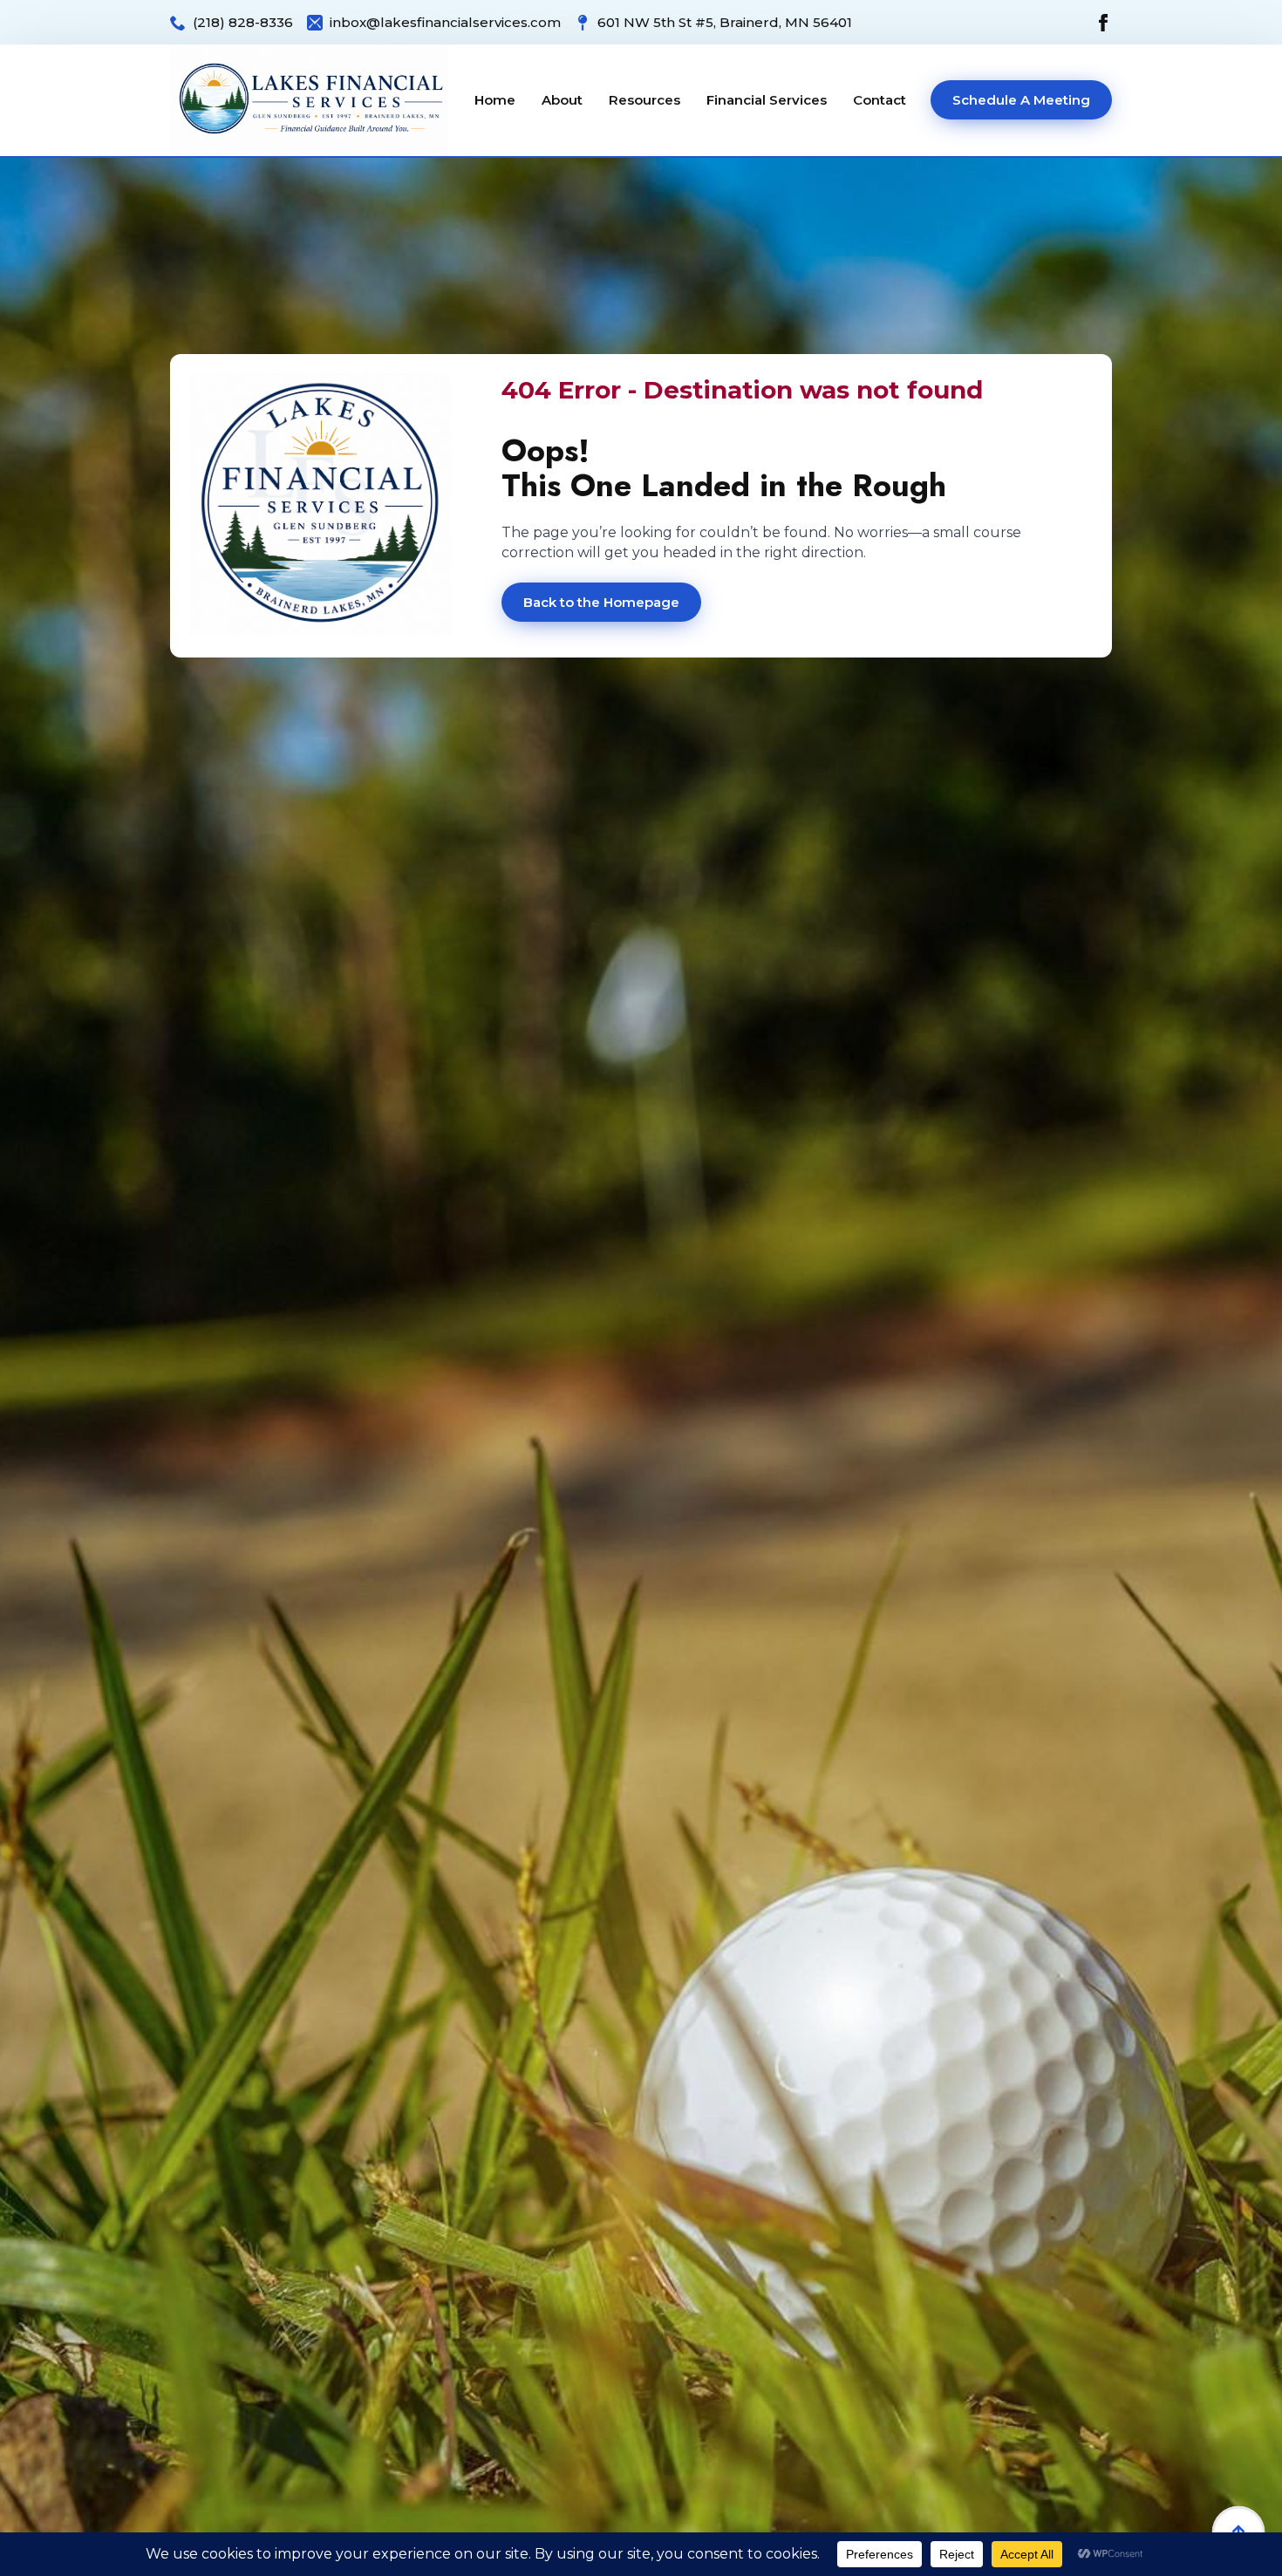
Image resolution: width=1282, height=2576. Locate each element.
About (562, 100)
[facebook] (1103, 23)
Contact (880, 100)
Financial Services (767, 100)
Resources (644, 100)
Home (495, 100)
